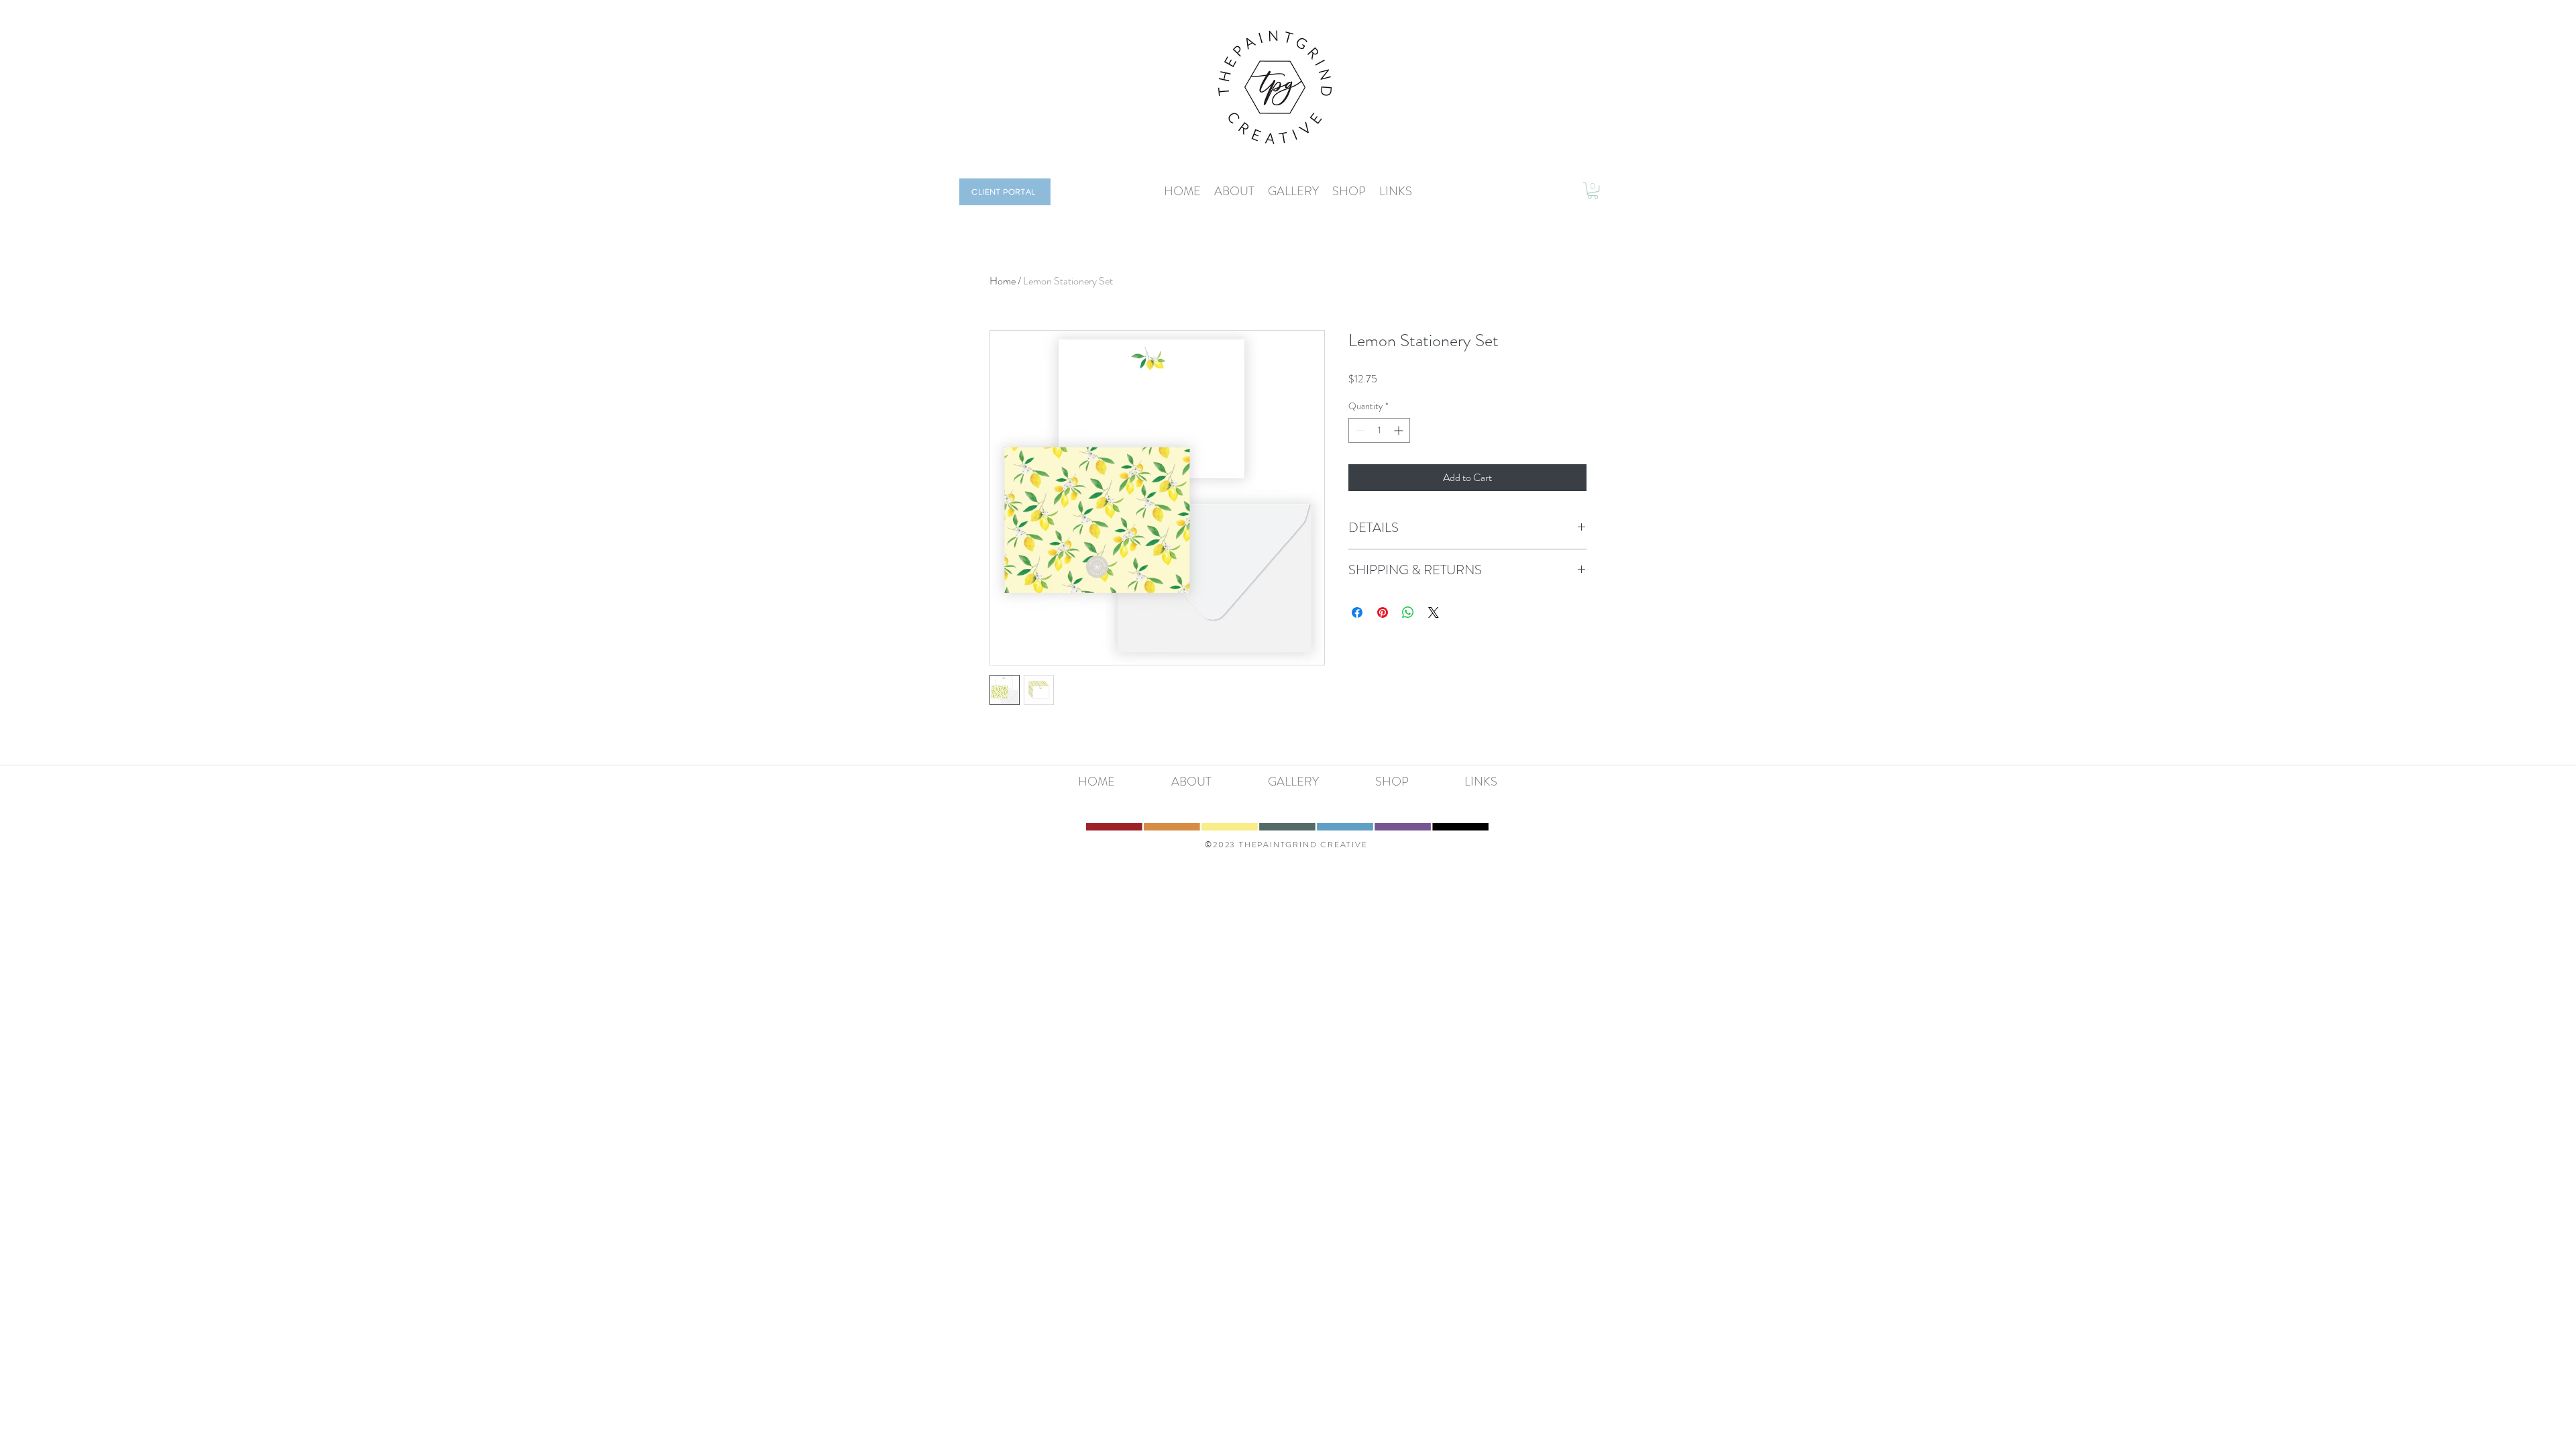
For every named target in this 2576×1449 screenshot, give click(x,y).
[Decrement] (1359, 430)
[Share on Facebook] (1357, 612)
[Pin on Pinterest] (1383, 612)
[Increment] (1400, 430)
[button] (1593, 191)
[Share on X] (1434, 612)
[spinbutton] (1379, 430)
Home (1003, 281)
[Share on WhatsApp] (1408, 612)
